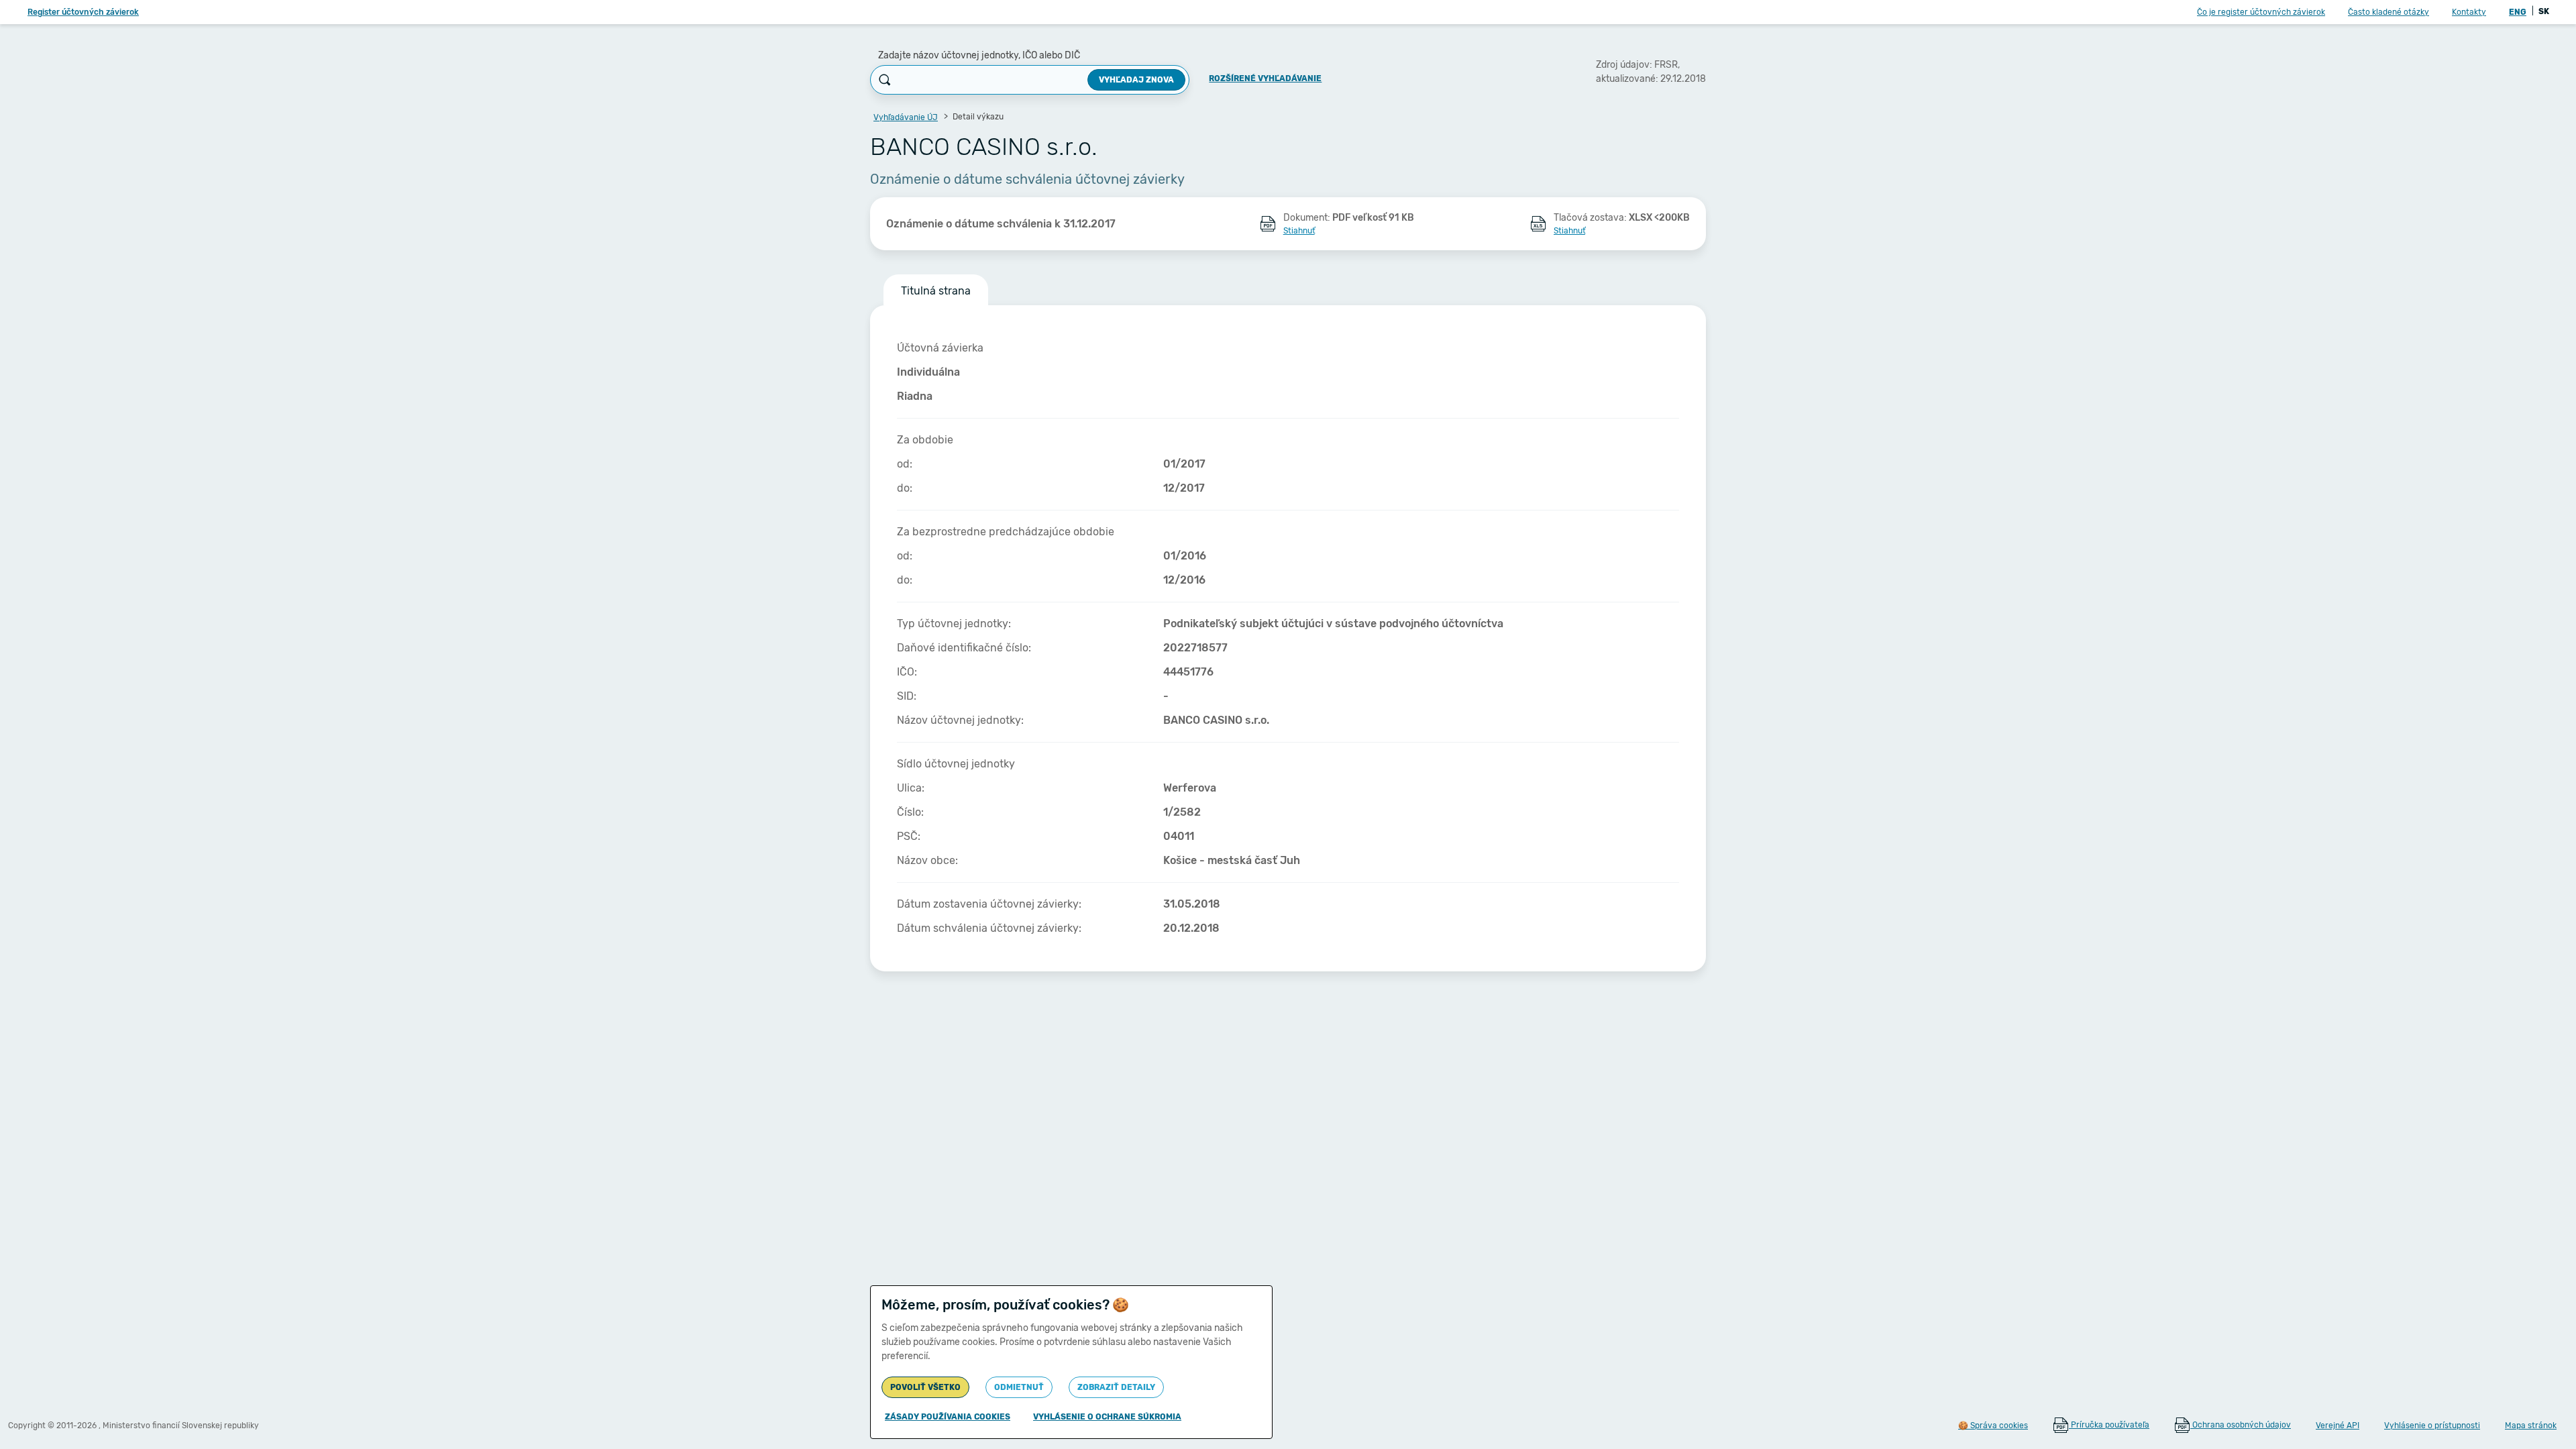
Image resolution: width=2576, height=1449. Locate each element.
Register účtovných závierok (83, 12)
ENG (2518, 12)
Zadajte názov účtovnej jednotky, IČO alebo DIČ (979, 55)
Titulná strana (936, 291)
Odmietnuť (1019, 1387)
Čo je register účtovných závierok (2261, 12)
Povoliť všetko (925, 1387)
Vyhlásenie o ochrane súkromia (1107, 1417)
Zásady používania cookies (948, 1417)
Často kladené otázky (2389, 12)
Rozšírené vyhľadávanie (1265, 78)
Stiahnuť (1299, 231)
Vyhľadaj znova (1136, 80)
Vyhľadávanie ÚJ (906, 117)
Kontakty (2469, 12)
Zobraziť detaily (1116, 1387)
